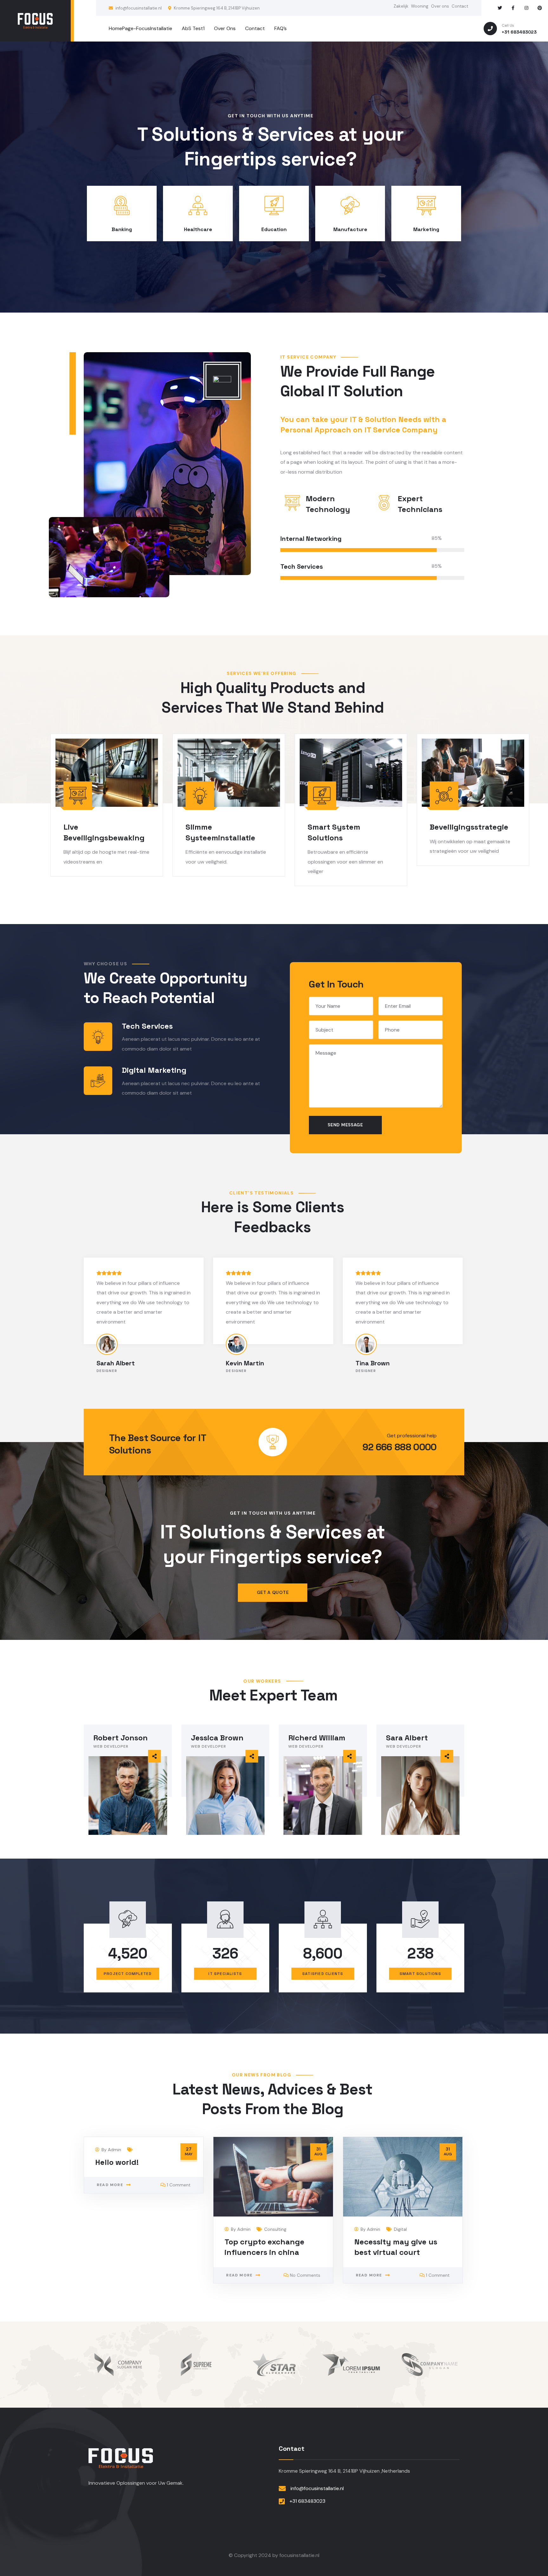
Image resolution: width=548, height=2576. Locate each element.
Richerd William (317, 1738)
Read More (110, 2185)
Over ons (440, 6)
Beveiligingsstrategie (469, 827)
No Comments (305, 2275)
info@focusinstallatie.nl (139, 8)
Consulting (275, 2229)
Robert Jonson (121, 1738)
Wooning (420, 6)
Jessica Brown (217, 1738)
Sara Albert (407, 1738)
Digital (400, 2229)
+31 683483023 (307, 2501)
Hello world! (117, 2162)
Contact (460, 6)
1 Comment (179, 2185)
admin (114, 2150)
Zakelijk (401, 6)
